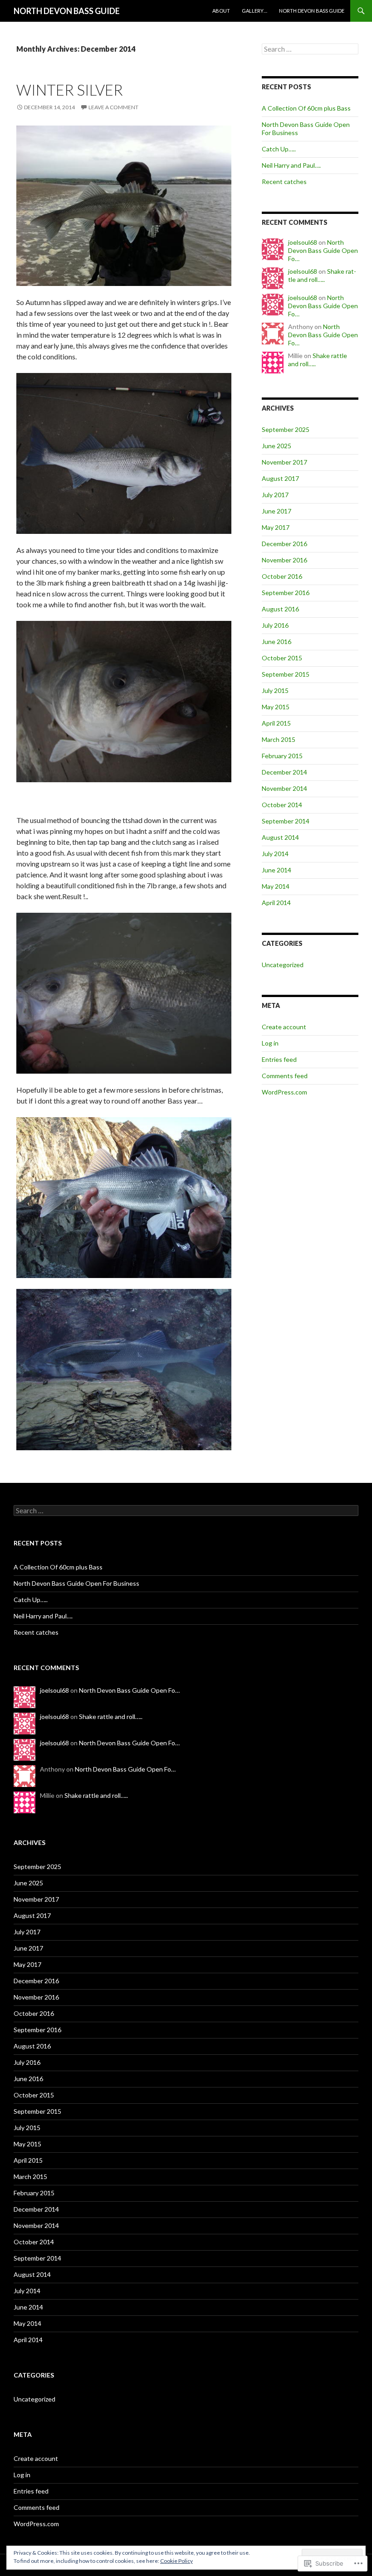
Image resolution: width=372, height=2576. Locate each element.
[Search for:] (310, 49)
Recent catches (284, 182)
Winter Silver (70, 90)
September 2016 (286, 593)
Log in (270, 1043)
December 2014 (284, 772)
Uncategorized (283, 965)
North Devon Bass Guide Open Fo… (323, 250)
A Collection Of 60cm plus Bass (306, 108)
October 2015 (282, 658)
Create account (284, 1027)
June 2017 (277, 511)
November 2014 (284, 788)
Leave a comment (113, 107)
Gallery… (255, 11)
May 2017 (276, 527)
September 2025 (286, 429)
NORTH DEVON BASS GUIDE (67, 11)
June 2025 (277, 446)
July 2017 (275, 495)
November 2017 (284, 462)
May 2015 (276, 707)
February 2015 (282, 756)
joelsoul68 (303, 242)
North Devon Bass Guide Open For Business (76, 1583)
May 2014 (276, 886)
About (221, 11)
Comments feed (285, 1076)
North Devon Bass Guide (312, 11)
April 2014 (276, 903)
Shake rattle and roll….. (322, 275)
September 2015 (286, 674)
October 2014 (282, 805)
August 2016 (280, 609)
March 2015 (279, 739)
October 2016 (282, 576)
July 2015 (275, 690)
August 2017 (280, 478)
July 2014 (275, 854)
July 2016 (275, 625)
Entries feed (279, 1059)
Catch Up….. (279, 149)
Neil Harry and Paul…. (291, 165)
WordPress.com (284, 1092)
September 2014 (286, 821)
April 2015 (276, 723)
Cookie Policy (176, 2561)
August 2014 (280, 837)
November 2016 (284, 560)
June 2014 (277, 870)
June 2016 (277, 642)
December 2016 (284, 544)
